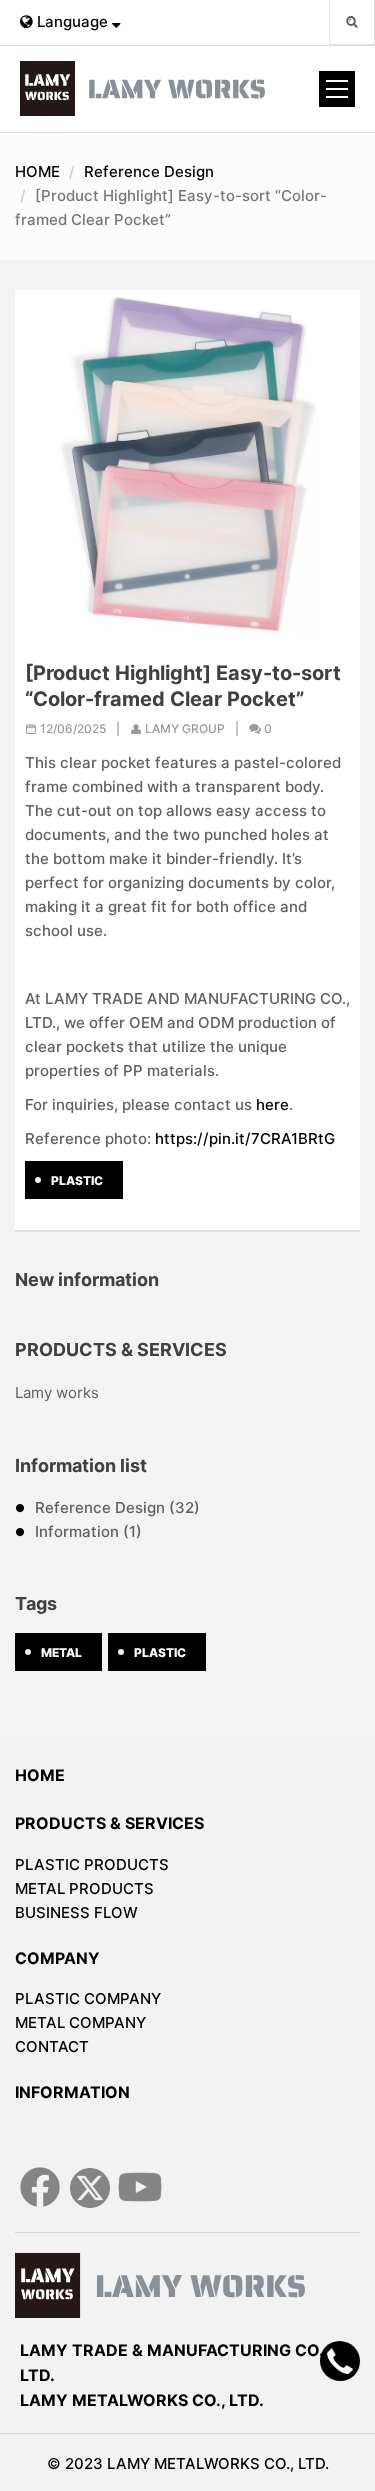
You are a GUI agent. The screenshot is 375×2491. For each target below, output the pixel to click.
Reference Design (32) (117, 1507)
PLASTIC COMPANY (88, 1998)
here (272, 1104)
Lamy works (57, 1392)
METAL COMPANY (80, 2022)
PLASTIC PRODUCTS (92, 1864)
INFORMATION (72, 2092)
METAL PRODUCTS (84, 1888)
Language (72, 21)
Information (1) (88, 1531)
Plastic (77, 1180)
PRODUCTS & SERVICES (109, 1823)
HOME (37, 171)
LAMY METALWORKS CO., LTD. (142, 2400)
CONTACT (52, 2046)
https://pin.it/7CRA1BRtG (245, 1138)
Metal (61, 1652)
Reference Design (149, 171)
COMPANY (57, 1958)
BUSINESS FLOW (76, 1912)
